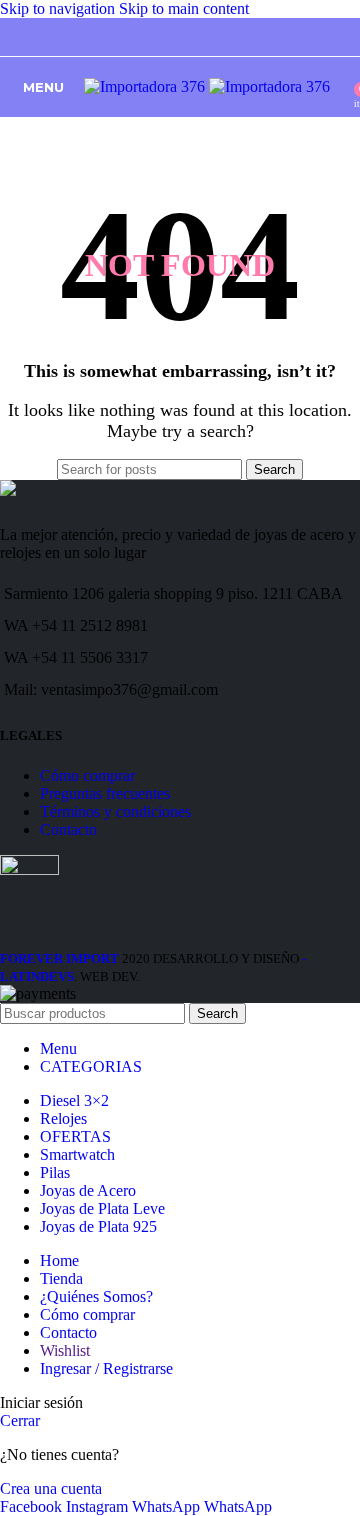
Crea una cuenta (51, 1488)
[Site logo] (146, 86)
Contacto (68, 829)
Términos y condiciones (115, 811)
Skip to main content (184, 8)
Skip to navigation (59, 8)
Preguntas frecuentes (105, 793)
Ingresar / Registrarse (106, 1368)
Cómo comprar (87, 775)
